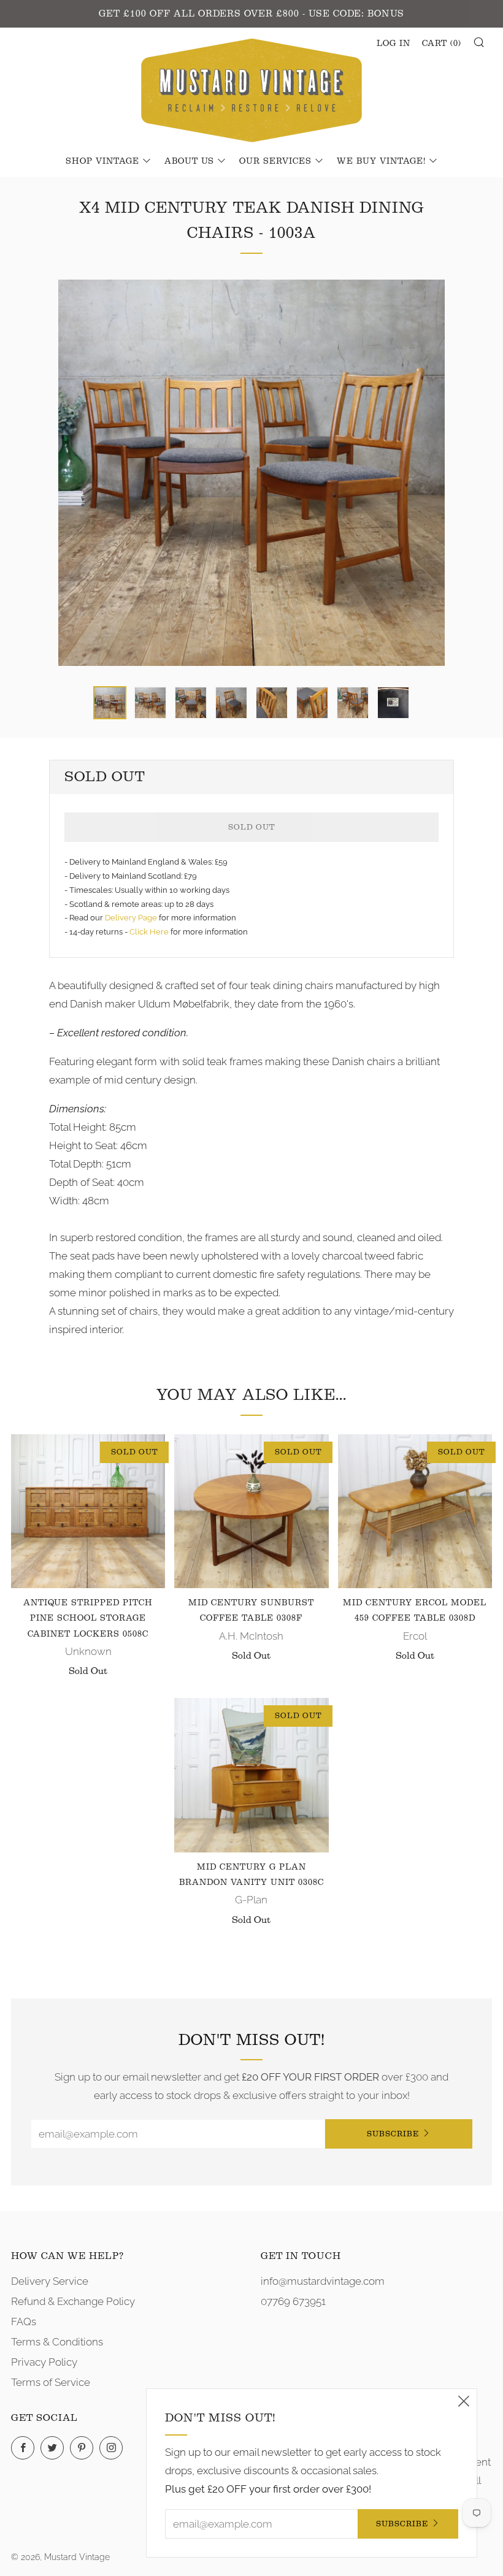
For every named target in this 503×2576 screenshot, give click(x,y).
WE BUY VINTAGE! (381, 161)
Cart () (442, 44)
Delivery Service (50, 2281)
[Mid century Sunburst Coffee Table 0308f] (251, 1511)
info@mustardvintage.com (323, 2281)
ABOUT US (189, 161)
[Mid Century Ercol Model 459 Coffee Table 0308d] (415, 1511)
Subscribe (393, 2134)
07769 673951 (293, 2301)
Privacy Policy (44, 2362)
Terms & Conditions (57, 2342)
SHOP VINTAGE (102, 161)
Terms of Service (51, 2382)
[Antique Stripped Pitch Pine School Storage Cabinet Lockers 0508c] (88, 1511)
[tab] (110, 703)
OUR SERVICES (275, 161)
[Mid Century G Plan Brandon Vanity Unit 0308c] (251, 1775)
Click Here (150, 932)
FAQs (24, 2322)
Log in (394, 44)
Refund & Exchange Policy (73, 2301)
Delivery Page (131, 918)
